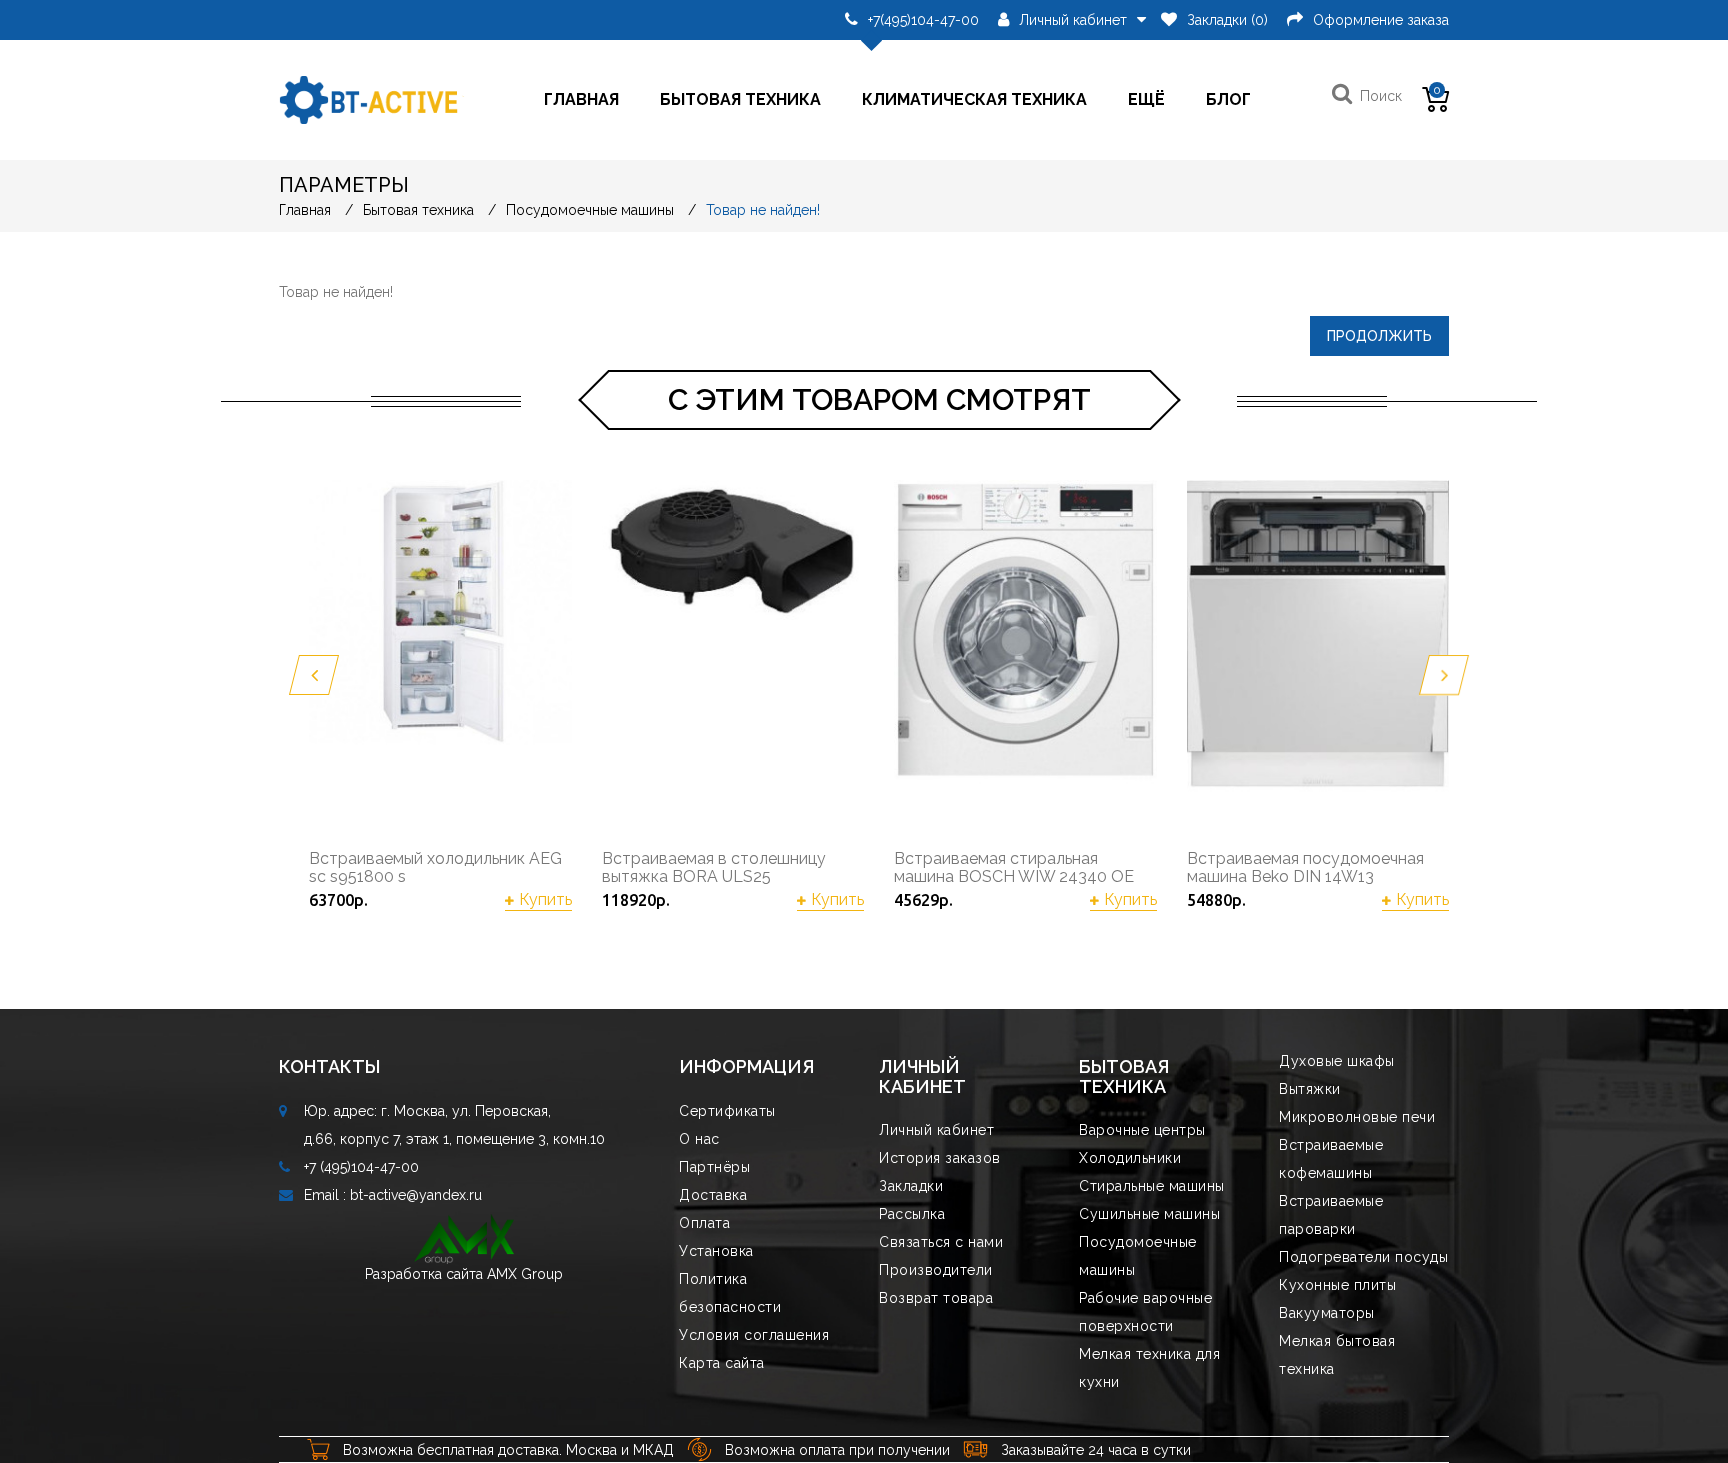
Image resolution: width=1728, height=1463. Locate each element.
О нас (699, 1139)
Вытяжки (1310, 1089)
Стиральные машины (1152, 1186)
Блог (1228, 99)
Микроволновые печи (1357, 1117)
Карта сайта (722, 1363)
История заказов (940, 1158)
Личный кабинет (936, 1130)
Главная (581, 99)
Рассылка (912, 1214)
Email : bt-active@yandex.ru (393, 1195)
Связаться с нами (941, 1242)
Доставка (713, 1195)
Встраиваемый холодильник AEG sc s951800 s (435, 867)
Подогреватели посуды (1363, 1257)
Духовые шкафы (1337, 1061)
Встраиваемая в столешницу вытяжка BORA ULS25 (714, 867)
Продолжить (1379, 336)
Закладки (911, 1186)
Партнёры (714, 1167)
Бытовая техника (740, 99)
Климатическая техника (974, 99)
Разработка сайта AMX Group (464, 1274)
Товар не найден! (763, 210)
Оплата (704, 1223)
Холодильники (1130, 1158)
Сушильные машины (1149, 1214)
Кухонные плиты (1337, 1285)
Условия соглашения (754, 1335)
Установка (716, 1251)
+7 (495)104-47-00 (361, 1167)
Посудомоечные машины (590, 210)
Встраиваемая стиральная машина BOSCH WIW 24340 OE (1014, 867)
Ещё (1146, 99)
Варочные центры (1142, 1130)
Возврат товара (936, 1298)
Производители (936, 1270)
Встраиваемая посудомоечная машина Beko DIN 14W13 (1305, 867)
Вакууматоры (1327, 1313)
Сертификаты (727, 1111)
